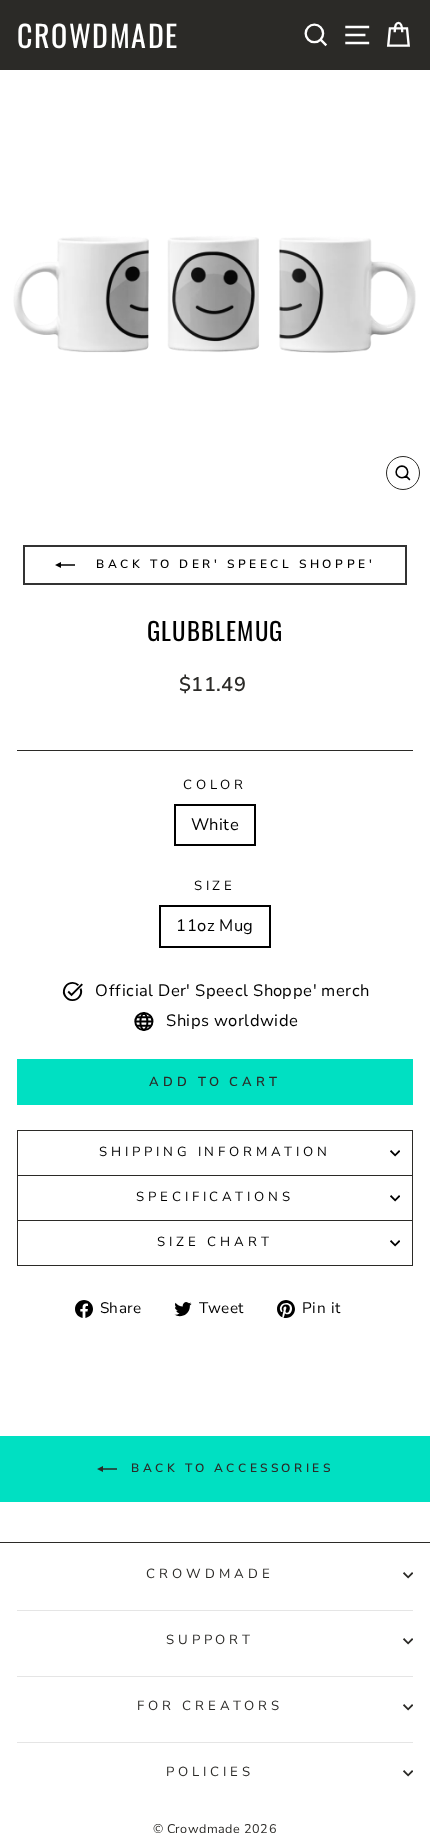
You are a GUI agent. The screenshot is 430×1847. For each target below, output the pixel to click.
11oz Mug (214, 925)
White (215, 824)
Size (215, 886)
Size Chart (215, 1242)
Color (215, 785)
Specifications (215, 1197)
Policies (210, 1772)
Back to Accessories (229, 1468)
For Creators (210, 1706)
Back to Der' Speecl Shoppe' (233, 564)
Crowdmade (98, 35)
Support (210, 1640)
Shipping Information (215, 1152)
